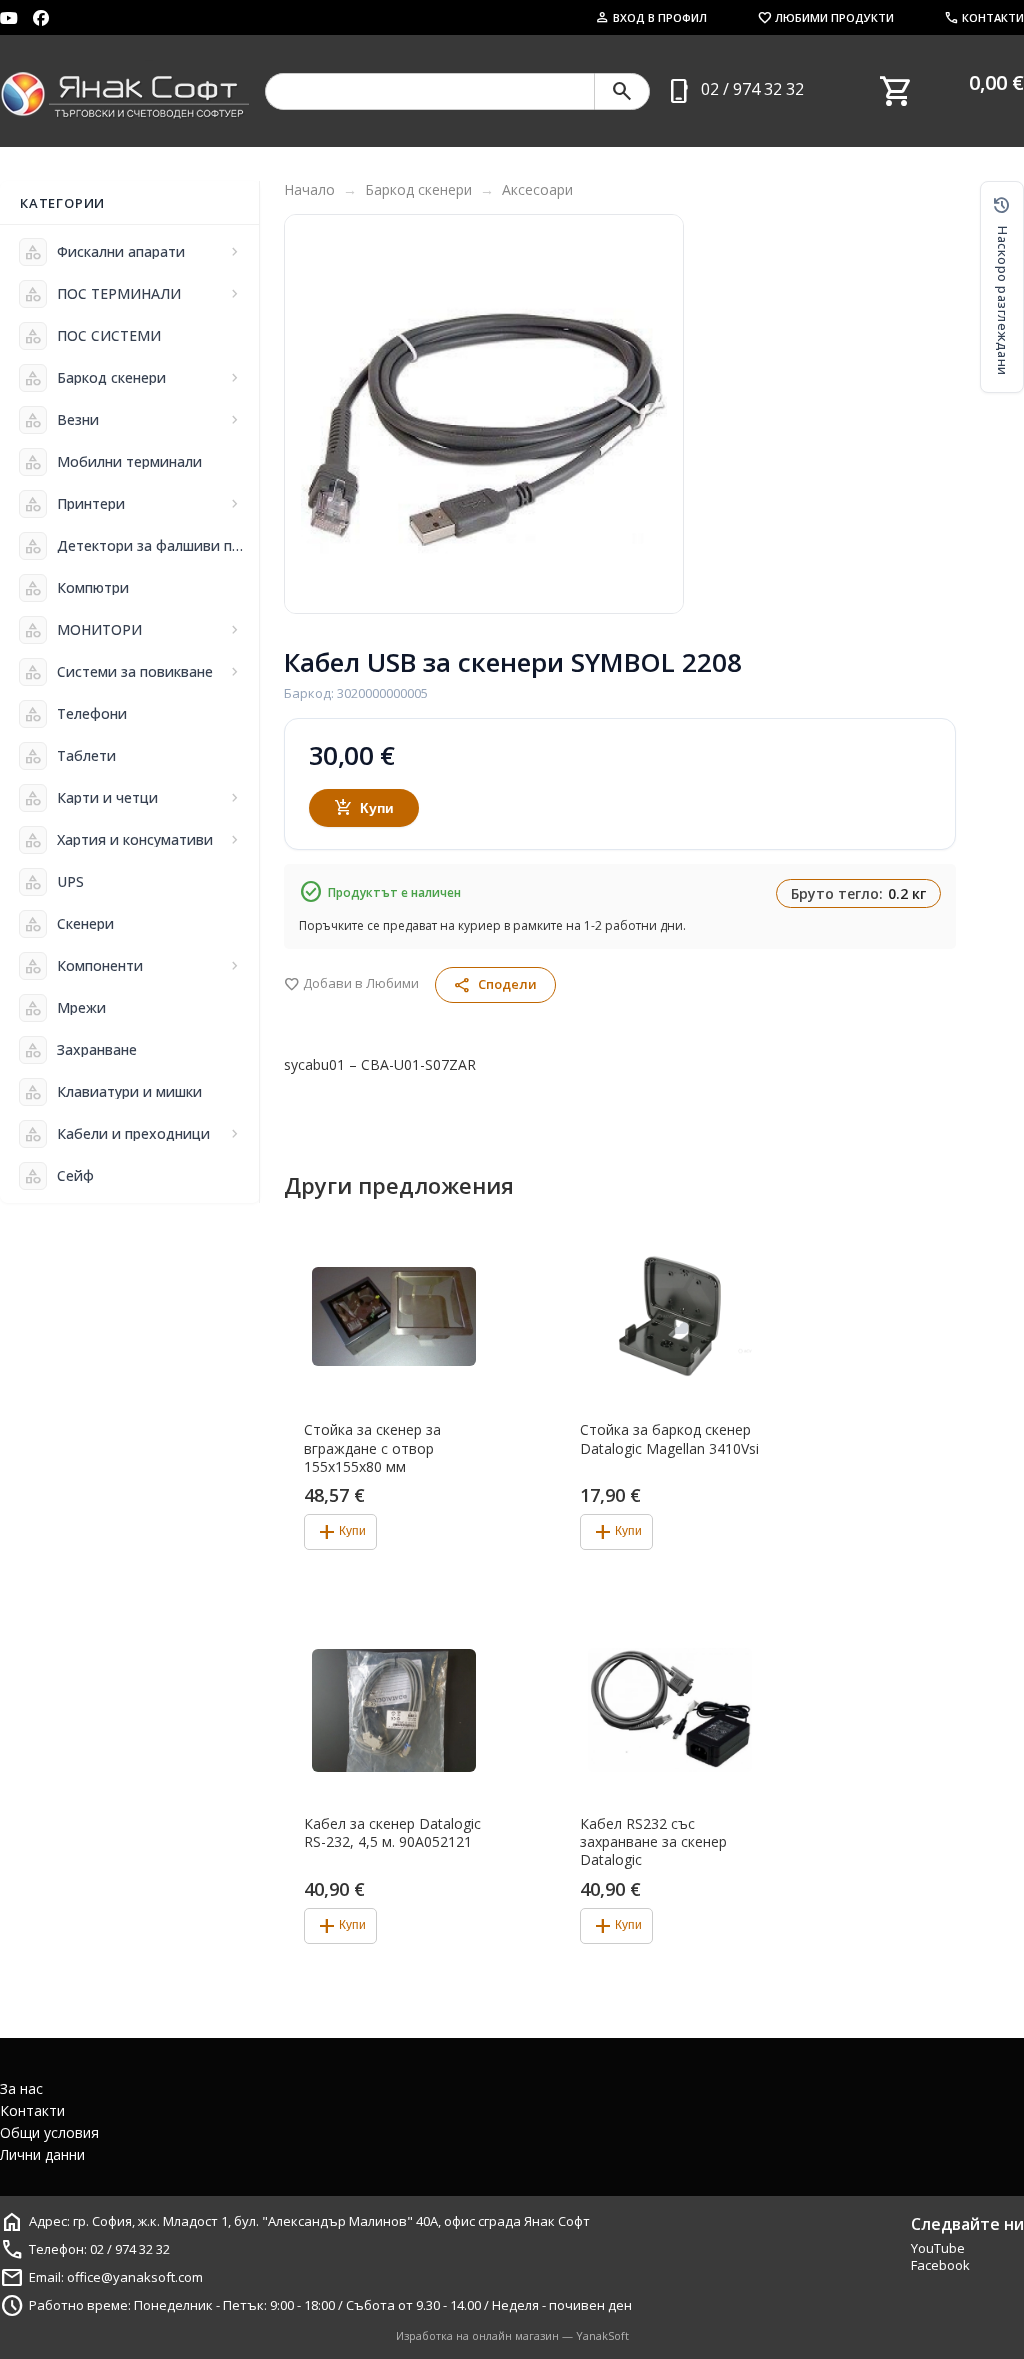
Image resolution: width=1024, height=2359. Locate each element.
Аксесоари (537, 189)
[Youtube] (9, 18)
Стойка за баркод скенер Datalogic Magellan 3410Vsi (669, 1439)
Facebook (940, 2265)
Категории (62, 203)
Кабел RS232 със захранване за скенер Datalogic (653, 1842)
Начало (309, 189)
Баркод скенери (418, 189)
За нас (21, 2088)
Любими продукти (825, 17)
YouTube (938, 2248)
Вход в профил (651, 17)
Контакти (984, 17)
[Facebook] (41, 18)
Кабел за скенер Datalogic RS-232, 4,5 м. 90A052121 (392, 1833)
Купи (364, 808)
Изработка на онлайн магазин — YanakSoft (512, 2335)
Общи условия (49, 2132)
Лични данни (42, 2154)
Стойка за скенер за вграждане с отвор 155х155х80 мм (372, 1448)
